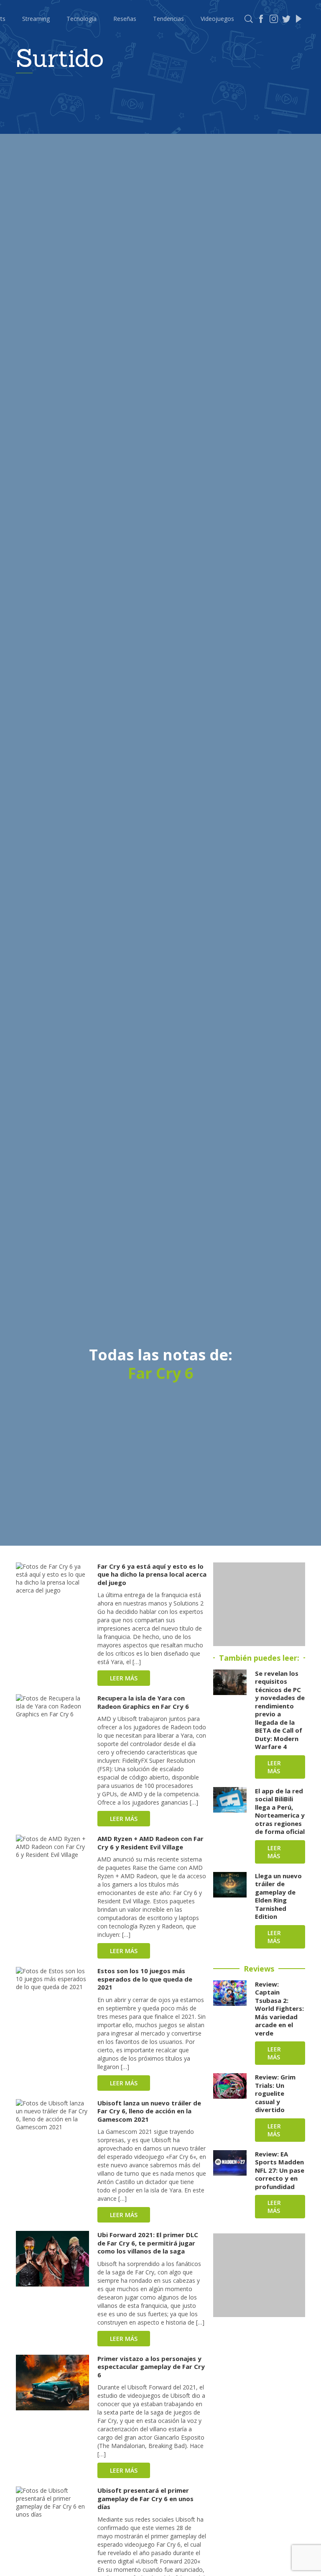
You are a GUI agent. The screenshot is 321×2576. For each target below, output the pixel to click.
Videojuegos (217, 19)
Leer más (124, 1678)
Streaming (36, 19)
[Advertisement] (259, 1604)
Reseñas (125, 19)
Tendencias (168, 19)
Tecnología (82, 19)
